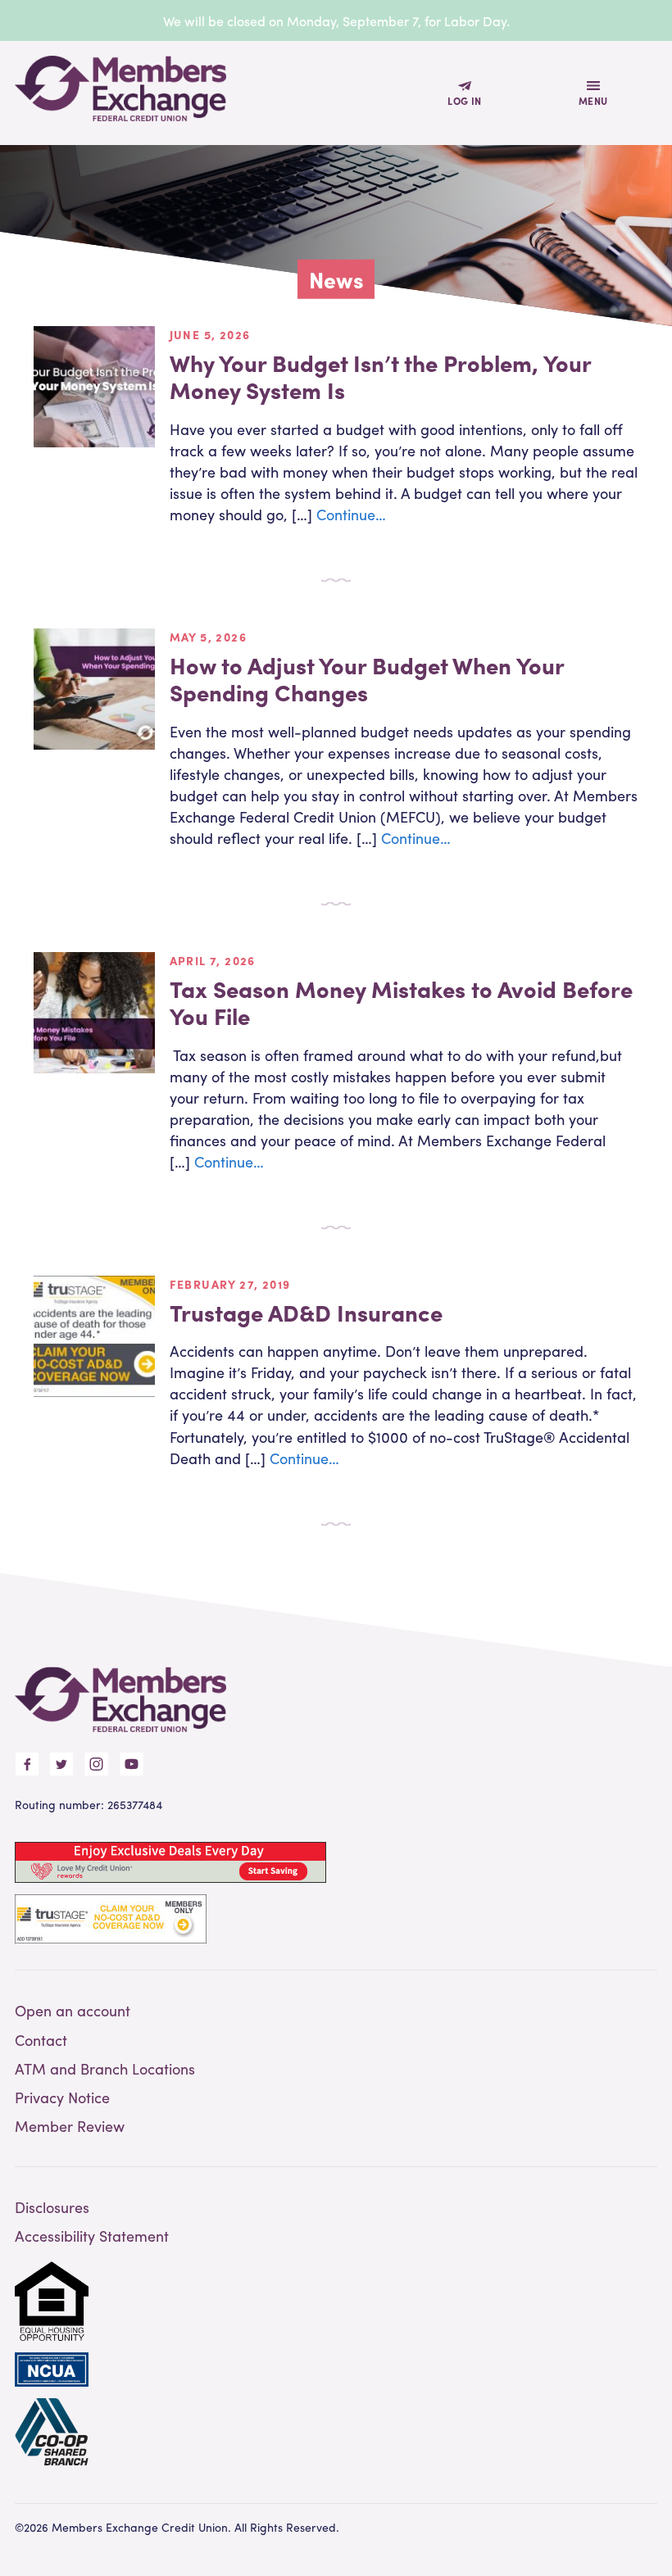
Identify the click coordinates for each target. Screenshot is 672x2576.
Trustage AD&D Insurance (306, 1312)
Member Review (70, 2126)
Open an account (73, 2010)
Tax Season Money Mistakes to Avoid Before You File (401, 1002)
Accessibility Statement (92, 2236)
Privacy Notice (62, 2097)
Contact (41, 2040)
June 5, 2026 (210, 334)
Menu (593, 101)
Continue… (351, 514)
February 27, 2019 (230, 1284)
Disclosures (52, 2207)
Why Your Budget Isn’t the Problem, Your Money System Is (380, 376)
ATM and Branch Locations (105, 2068)
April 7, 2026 (213, 960)
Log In (464, 101)
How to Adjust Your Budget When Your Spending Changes (367, 678)
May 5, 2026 (208, 637)
